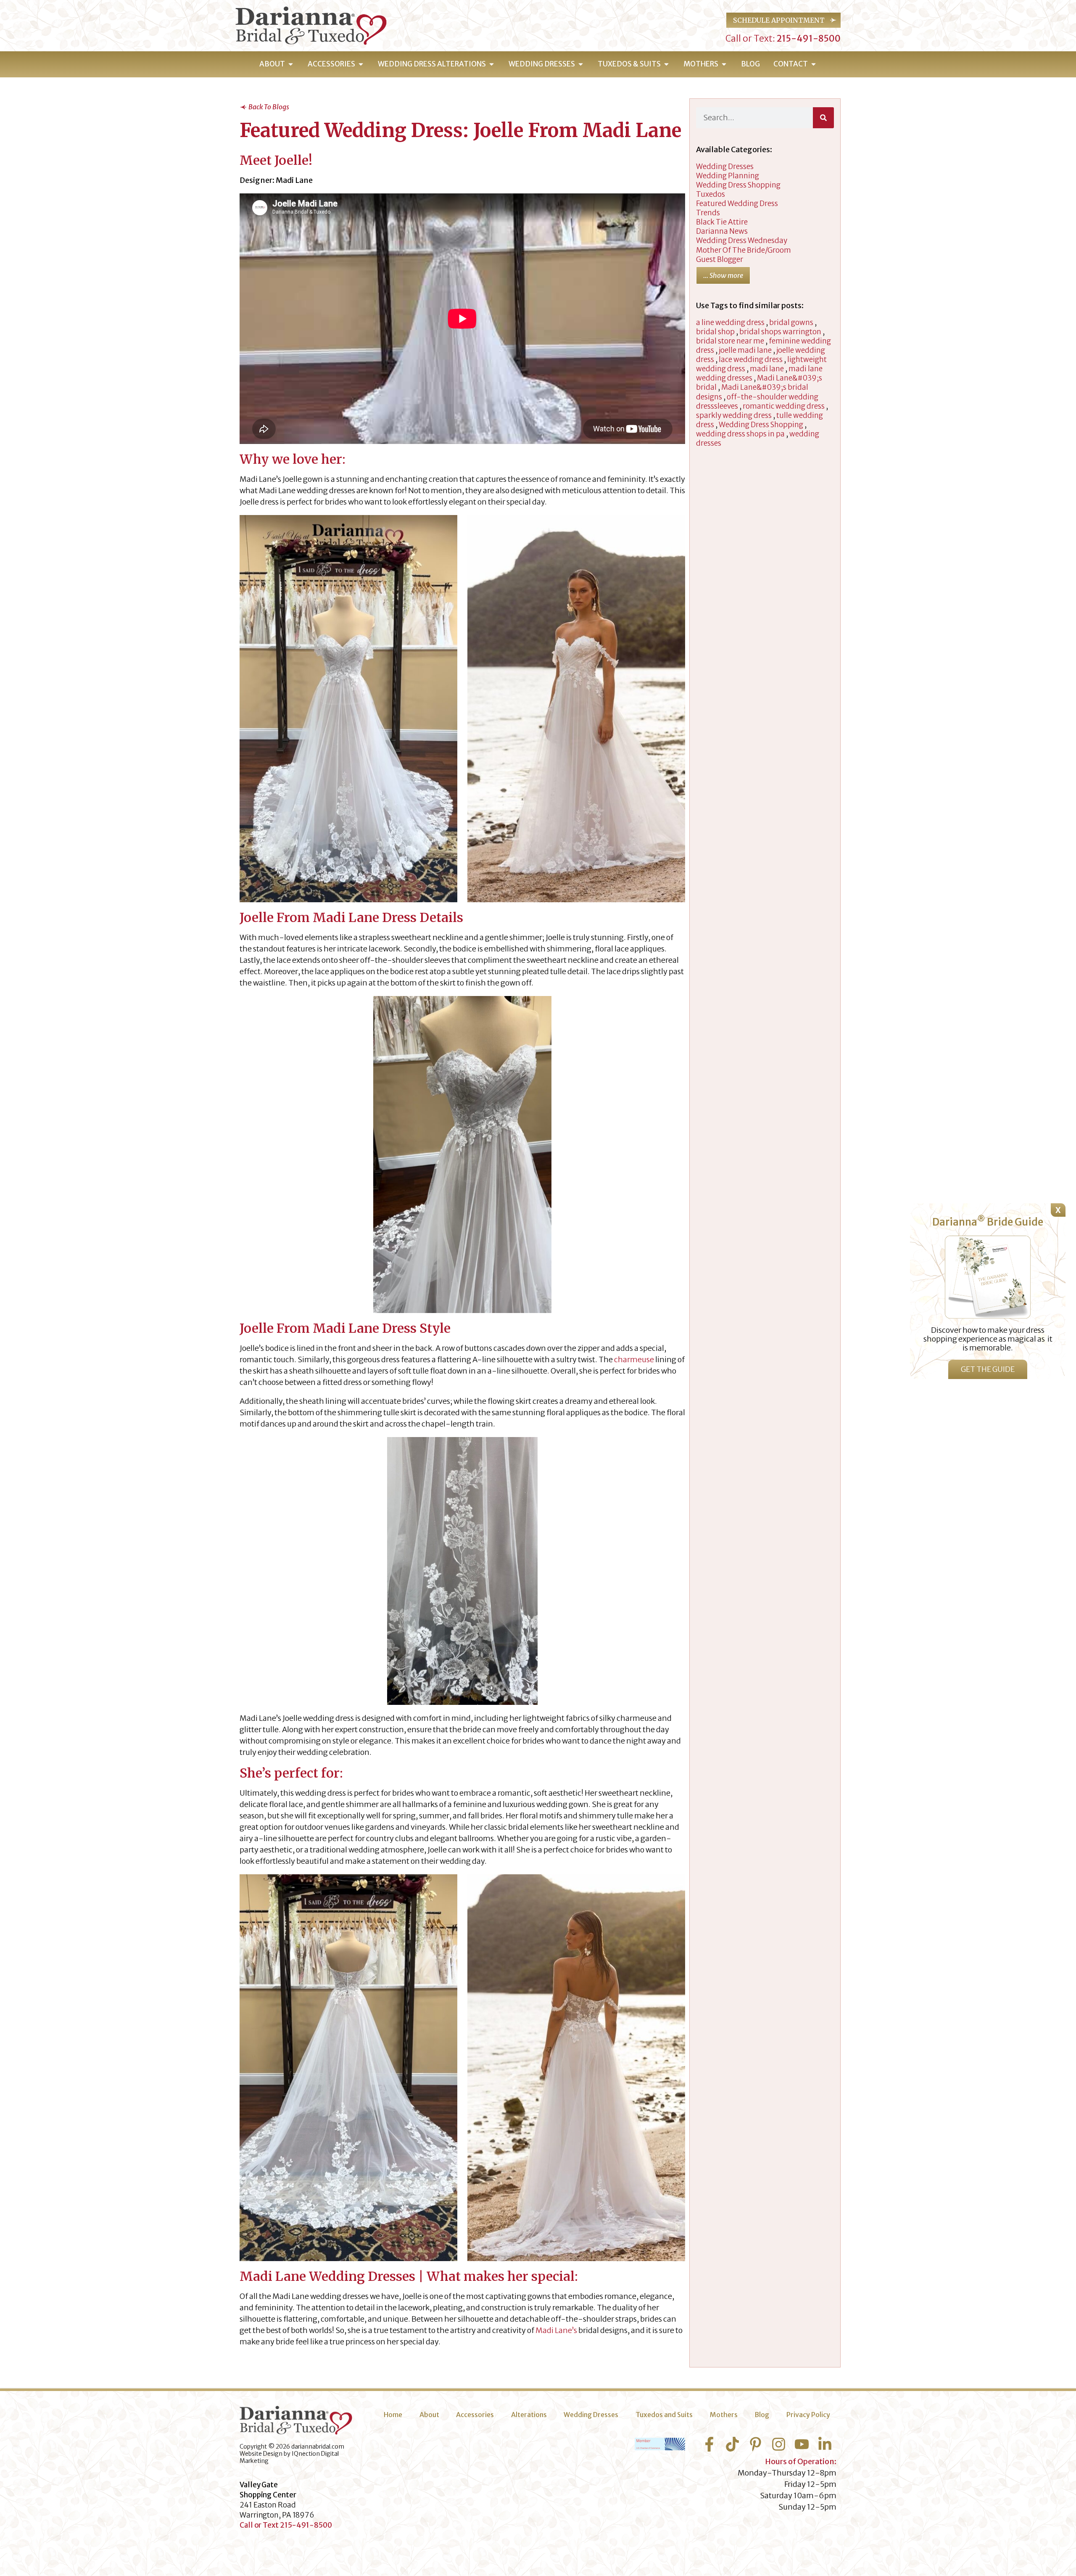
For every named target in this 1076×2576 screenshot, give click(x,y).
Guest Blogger (720, 259)
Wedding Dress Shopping (761, 425)
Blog (762, 2415)
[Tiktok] (732, 2444)
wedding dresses (725, 166)
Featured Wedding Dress (737, 203)
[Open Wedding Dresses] (581, 64)
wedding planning (728, 176)
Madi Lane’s (556, 2330)
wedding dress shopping (738, 185)
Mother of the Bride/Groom (744, 250)
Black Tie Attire (722, 222)
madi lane (767, 369)
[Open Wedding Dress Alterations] (492, 64)
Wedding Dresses (591, 2415)
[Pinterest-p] (756, 2444)
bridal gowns (791, 322)
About (429, 2415)
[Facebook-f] (709, 2444)
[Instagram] (779, 2444)
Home (393, 2415)
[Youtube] (802, 2444)
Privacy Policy (808, 2415)
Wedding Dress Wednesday (742, 240)
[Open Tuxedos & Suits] (666, 64)
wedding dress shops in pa (740, 434)
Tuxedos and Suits (664, 2415)
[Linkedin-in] (825, 2444)
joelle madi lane (745, 350)
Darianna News (722, 231)
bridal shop (715, 332)
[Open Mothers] (724, 64)
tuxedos (711, 194)
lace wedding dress (751, 359)
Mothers (724, 2415)
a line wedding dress (730, 322)
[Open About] (291, 64)
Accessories (475, 2415)
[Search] (823, 118)
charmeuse (634, 1359)
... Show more (723, 275)
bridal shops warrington (780, 332)
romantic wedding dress (784, 406)
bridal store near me (730, 341)
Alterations (529, 2415)
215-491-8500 (808, 38)
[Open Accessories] (361, 64)
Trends (708, 213)
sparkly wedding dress (734, 415)
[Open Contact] (814, 64)
